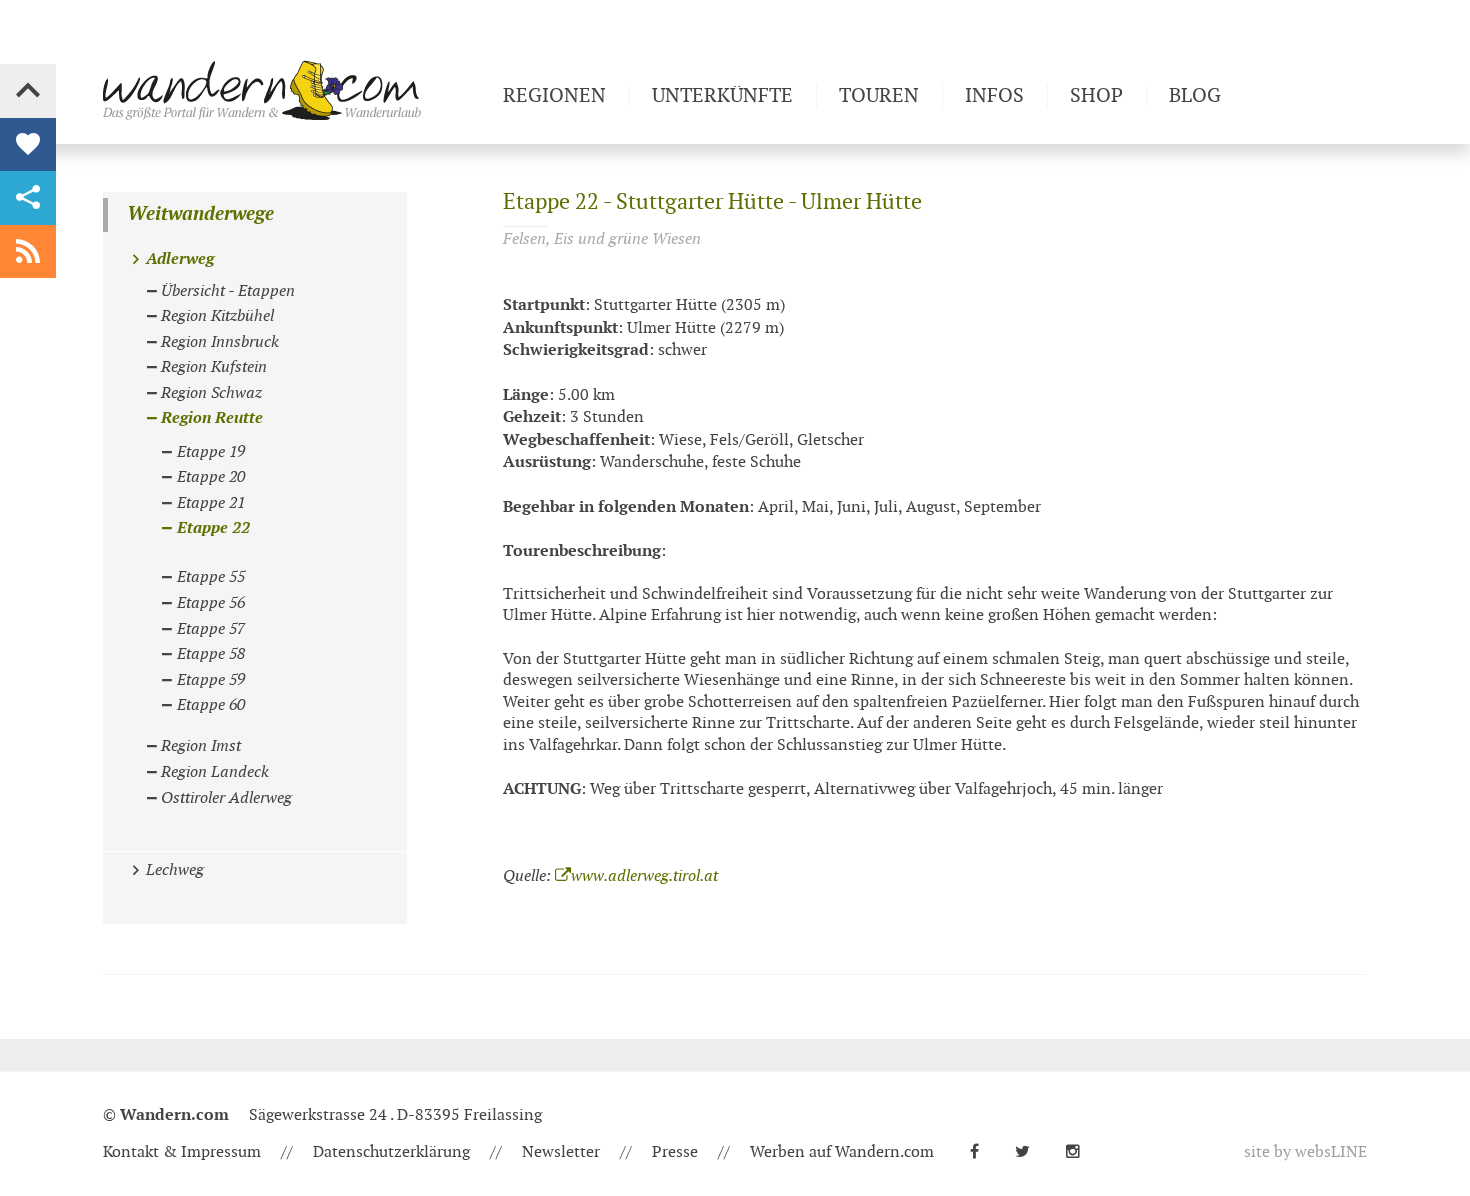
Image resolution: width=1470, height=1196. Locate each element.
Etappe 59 (211, 680)
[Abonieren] (28, 252)
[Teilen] (28, 198)
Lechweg (175, 870)
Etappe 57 (211, 629)
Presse (675, 1152)
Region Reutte (212, 418)
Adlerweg (180, 259)
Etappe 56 (211, 603)
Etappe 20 (211, 477)
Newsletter (561, 1152)
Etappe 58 (211, 654)
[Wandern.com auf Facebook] (982, 1152)
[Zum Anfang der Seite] (28, 91)
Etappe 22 (213, 528)
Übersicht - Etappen (228, 291)
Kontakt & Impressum (182, 1152)
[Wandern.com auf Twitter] (1030, 1152)
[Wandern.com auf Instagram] (1081, 1152)
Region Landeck (215, 772)
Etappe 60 (211, 705)
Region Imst (201, 746)
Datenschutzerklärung (391, 1152)
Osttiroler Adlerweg (226, 798)
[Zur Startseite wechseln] (295, 90)
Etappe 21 (211, 503)
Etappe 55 (211, 577)
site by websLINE (1305, 1152)
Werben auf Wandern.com (842, 1152)
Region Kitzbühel (217, 316)
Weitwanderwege (200, 214)
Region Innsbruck (220, 342)
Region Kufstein (214, 367)
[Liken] (28, 145)
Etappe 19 (211, 452)
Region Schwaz (211, 393)
